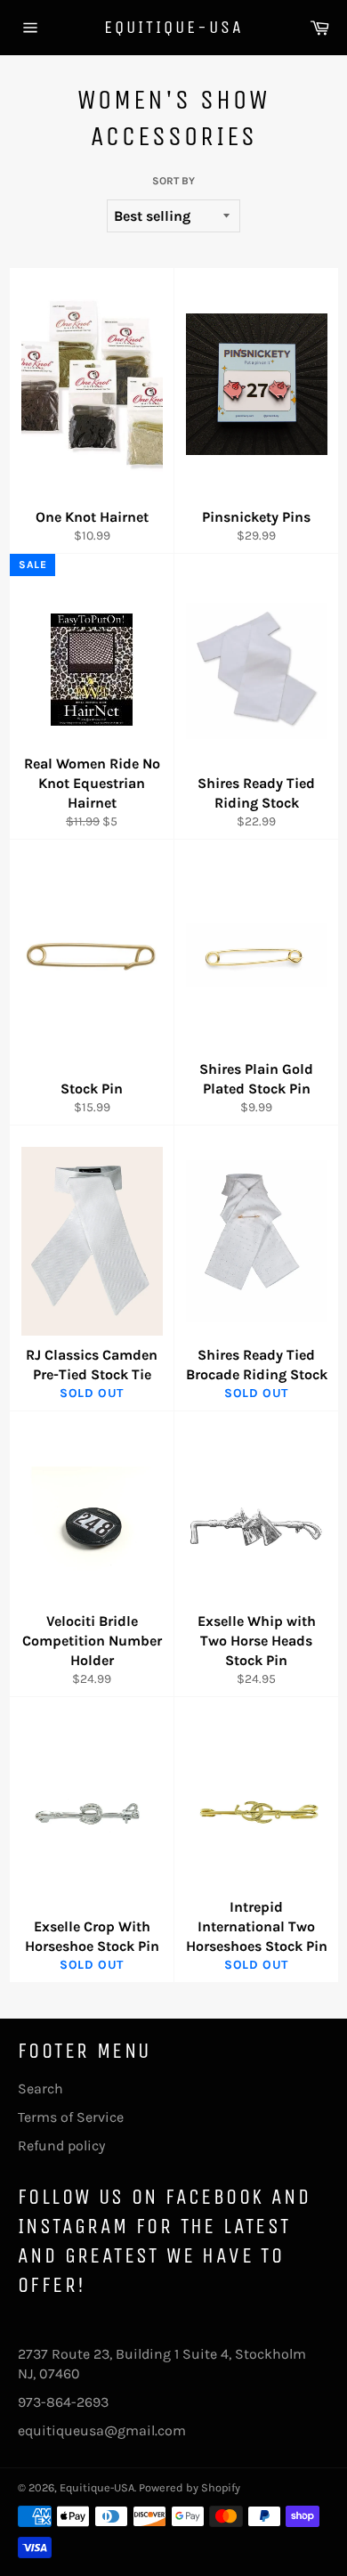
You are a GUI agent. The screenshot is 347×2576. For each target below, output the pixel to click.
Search (40, 2088)
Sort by (173, 181)
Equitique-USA (174, 27)
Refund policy (61, 2145)
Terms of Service (71, 2117)
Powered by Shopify (190, 2487)
